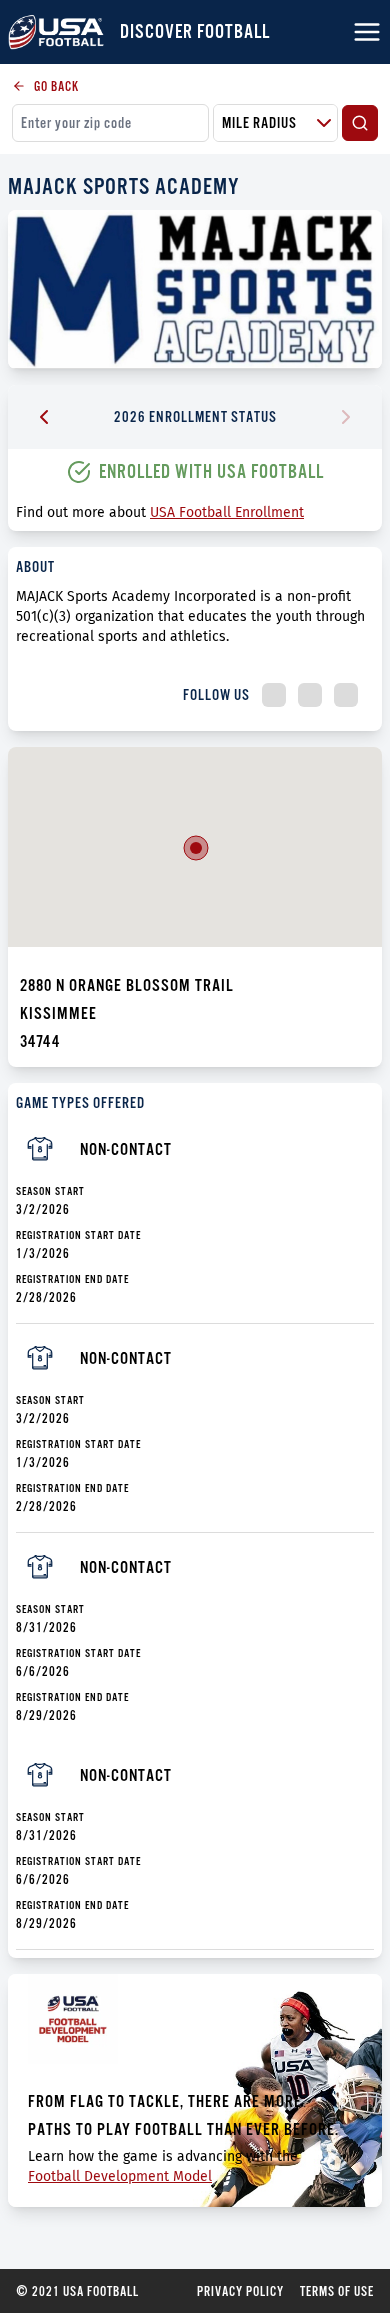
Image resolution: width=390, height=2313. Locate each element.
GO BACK (56, 86)
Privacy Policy (240, 2291)
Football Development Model (120, 2176)
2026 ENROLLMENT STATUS (195, 416)
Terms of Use (337, 2291)
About (35, 566)
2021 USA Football (77, 2291)
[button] (196, 848)
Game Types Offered (80, 1102)
